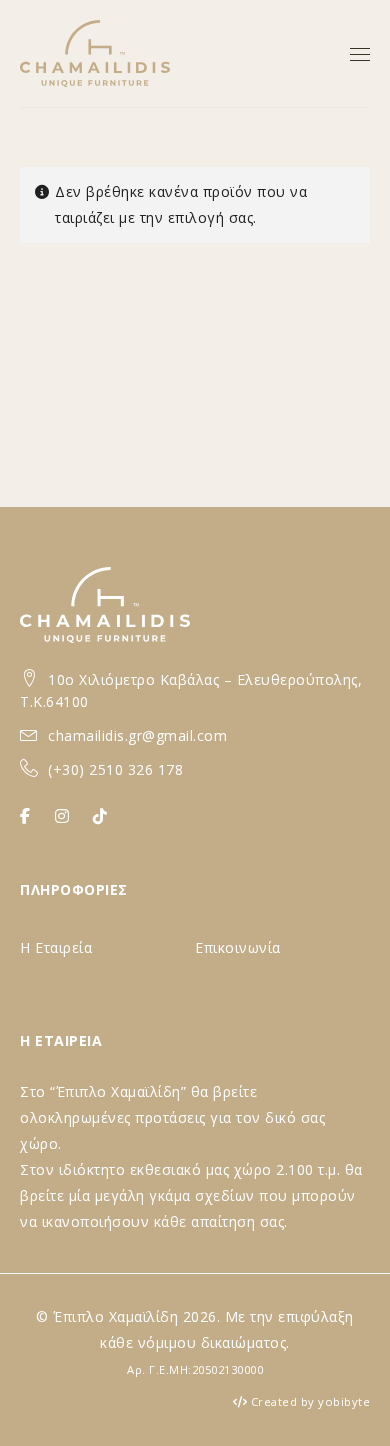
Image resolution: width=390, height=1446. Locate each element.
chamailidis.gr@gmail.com (137, 735)
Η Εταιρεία (56, 947)
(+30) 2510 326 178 (115, 769)
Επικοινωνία (238, 947)
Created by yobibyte (311, 1401)
